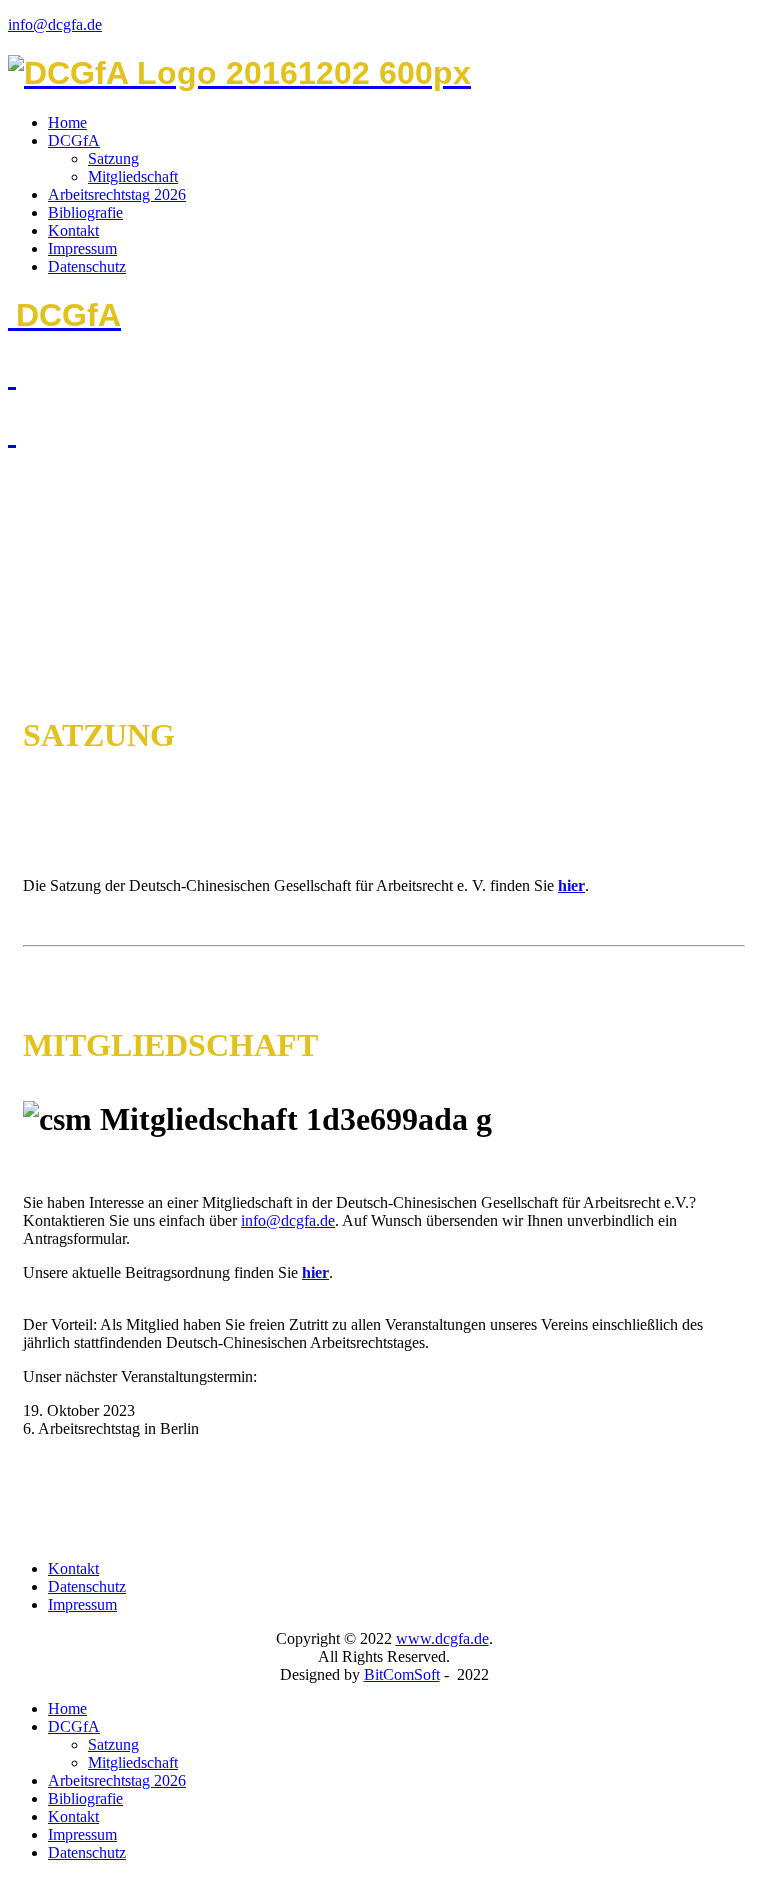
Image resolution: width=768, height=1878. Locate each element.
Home (67, 122)
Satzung (113, 158)
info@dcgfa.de (55, 24)
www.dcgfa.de (442, 1638)
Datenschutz (87, 266)
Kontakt (73, 230)
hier (571, 885)
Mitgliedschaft (133, 176)
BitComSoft (402, 1674)
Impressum (82, 248)
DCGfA (74, 140)
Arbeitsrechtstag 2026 (117, 194)
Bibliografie (85, 212)
